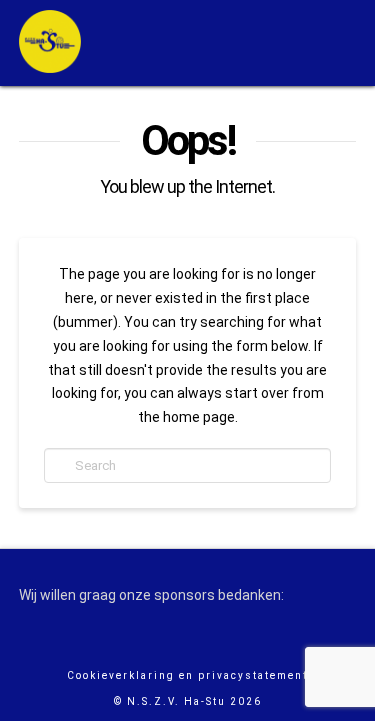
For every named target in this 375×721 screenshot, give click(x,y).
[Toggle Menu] (313, 43)
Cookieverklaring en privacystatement (187, 675)
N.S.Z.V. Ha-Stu (176, 701)
